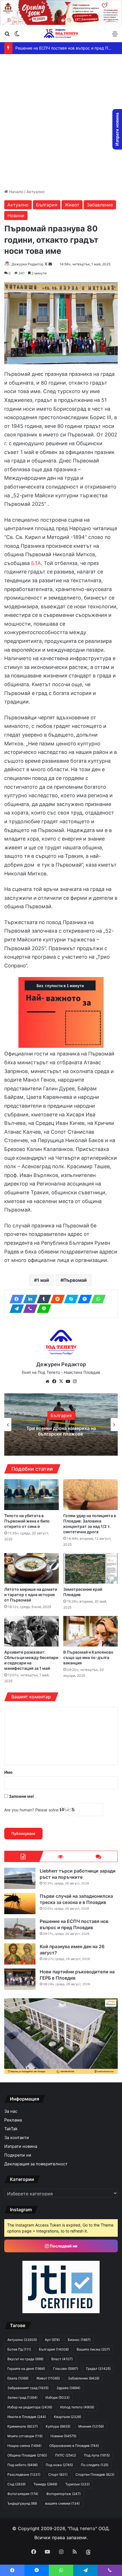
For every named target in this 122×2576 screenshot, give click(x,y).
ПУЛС (66, 2455)
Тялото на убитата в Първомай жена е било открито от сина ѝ (27, 1521)
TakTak (11, 2129)
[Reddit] (56, 1299)
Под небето (23, 2465)
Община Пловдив (27, 2455)
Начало (16, 192)
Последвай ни (63, 2246)
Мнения (91, 2426)
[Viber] (29, 1309)
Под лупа (97, 2455)
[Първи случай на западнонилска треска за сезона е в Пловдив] (20, 1904)
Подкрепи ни (18, 2155)
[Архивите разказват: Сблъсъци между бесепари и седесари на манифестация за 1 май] (31, 1631)
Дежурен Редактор (28, 264)
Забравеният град (28, 2388)
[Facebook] (15, 1299)
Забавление (100, 205)
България (47, 205)
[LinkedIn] (29, 1299)
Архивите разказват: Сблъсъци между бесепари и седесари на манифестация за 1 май (31, 1660)
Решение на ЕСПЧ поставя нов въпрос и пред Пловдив (74, 1924)
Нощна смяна (24, 2446)
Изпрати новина (21, 2146)
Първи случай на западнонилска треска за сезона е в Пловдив (76, 1899)
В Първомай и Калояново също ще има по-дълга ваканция (88, 1657)
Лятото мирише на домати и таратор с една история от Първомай (31, 1595)
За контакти (17, 2138)
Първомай (75, 1280)
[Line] (42, 1309)
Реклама (13, 2120)
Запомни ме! (21, 1796)
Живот (72, 205)
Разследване (24, 2474)
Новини (16, 216)
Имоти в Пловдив (27, 2417)
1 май (43, 1280)
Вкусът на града (25, 2359)
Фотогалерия (23, 2494)
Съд (16, 2484)
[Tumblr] (42, 1299)
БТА (36, 563)
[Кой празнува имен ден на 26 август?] (20, 1954)
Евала (18, 2378)
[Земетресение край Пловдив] (91, 1568)
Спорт (58, 2474)
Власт (62, 2359)
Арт (52, 2340)
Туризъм (77, 2484)
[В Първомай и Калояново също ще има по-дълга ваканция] (91, 1631)
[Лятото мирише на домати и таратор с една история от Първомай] (31, 1568)
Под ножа (59, 2465)
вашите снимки (62, 2503)
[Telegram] (15, 1309)
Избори (57, 2397)
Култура (58, 2426)
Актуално (35, 192)
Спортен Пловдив (95, 2474)
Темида (45, 2484)
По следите (95, 2465)
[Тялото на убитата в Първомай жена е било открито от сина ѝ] (31, 1494)
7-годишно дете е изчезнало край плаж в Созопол (61, 1431)
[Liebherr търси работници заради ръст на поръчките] (20, 1878)
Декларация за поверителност (36, 2164)
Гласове (66, 2369)
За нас (11, 2111)
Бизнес (79, 2340)
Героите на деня (26, 2369)
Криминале (23, 2426)
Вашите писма (93, 2349)
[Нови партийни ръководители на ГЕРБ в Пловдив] (20, 1979)
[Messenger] (83, 1299)
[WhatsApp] (97, 1299)
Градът (98, 2369)
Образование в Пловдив (74, 2446)
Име (8, 1772)
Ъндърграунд (22, 2503)
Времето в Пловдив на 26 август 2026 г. (54, 48)
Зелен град (22, 2397)
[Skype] (70, 1299)
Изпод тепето (77, 2407)
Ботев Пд (19, 2349)
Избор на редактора (30, 2407)
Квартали (68, 2417)
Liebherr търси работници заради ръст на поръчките (78, 1874)
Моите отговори (25, 2436)
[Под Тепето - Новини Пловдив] (61, 34)
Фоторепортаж (63, 2494)
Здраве (68, 2388)
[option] (61, 1425)
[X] (61, 1381)
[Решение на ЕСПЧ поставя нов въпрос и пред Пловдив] (20, 1929)
